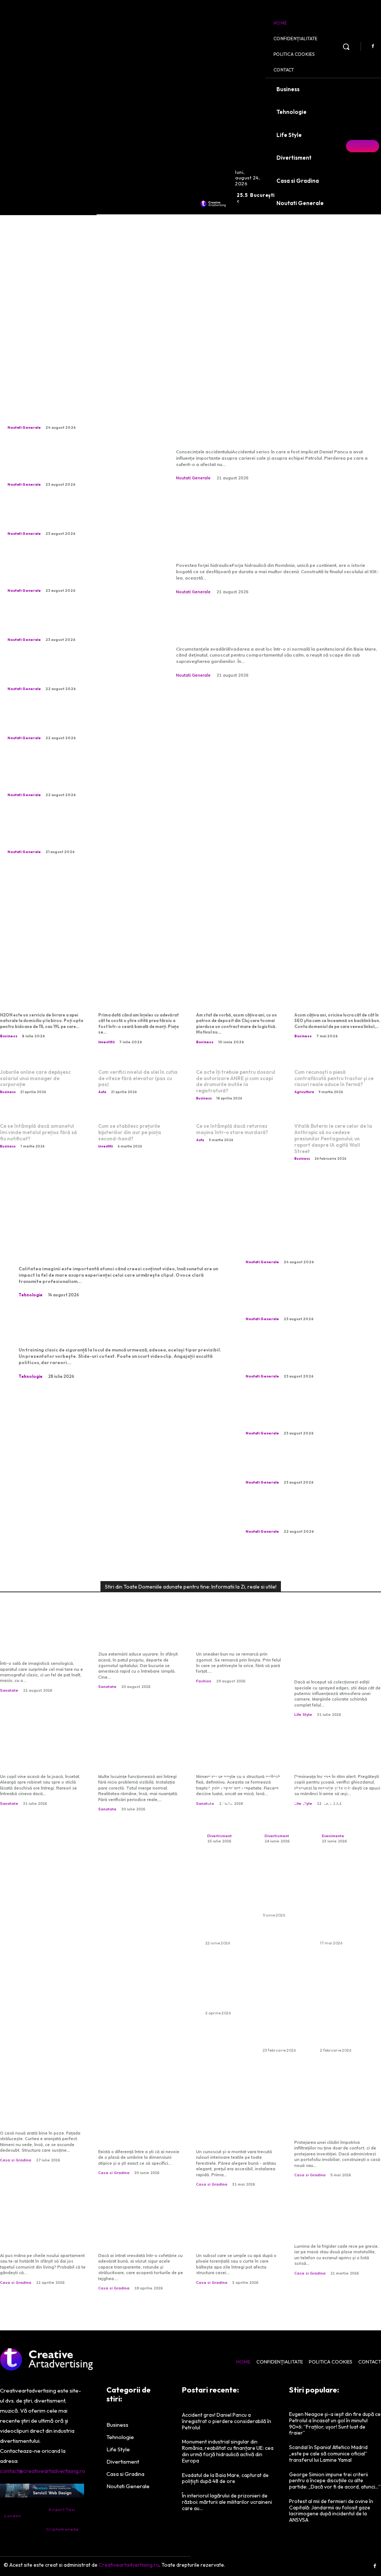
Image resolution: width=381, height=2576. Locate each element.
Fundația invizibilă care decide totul (40, 2118)
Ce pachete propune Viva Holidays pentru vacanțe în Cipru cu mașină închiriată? (228, 1901)
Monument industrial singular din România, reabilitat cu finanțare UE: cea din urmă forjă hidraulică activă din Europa (271, 526)
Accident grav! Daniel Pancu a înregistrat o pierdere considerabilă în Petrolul (262, 420)
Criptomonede (62, 2529)
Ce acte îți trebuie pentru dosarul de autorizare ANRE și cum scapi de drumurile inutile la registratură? (236, 1081)
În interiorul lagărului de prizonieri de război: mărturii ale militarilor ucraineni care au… (227, 2502)
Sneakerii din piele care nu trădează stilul (236, 1639)
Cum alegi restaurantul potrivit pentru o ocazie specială (342, 1790)
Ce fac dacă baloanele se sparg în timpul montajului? (227, 1985)
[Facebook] (373, 47)
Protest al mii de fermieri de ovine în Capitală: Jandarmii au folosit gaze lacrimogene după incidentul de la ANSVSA (331, 2510)
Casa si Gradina (16, 2160)
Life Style (303, 1715)
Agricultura (304, 1092)
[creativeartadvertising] (213, 204)
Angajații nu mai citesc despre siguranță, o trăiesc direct (106, 1328)
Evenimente (333, 1836)
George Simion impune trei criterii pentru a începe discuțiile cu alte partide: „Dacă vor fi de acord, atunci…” (335, 2481)
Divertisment (220, 1836)
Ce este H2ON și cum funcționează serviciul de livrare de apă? (43, 996)
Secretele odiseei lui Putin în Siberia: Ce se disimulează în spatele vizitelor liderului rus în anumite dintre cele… (78, 622)
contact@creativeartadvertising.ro (43, 2471)
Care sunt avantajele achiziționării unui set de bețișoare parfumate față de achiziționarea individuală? (343, 2003)
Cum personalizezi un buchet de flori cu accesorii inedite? (228, 1790)
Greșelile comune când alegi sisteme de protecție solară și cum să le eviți (235, 2127)
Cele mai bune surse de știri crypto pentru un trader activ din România (141, 996)
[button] (346, 47)
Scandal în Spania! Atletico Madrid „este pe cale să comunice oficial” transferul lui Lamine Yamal (328, 2454)
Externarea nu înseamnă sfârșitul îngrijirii (140, 1639)
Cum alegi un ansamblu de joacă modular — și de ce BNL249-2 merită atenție (285, 1778)
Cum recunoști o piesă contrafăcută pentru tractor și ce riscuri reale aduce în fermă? (334, 1078)
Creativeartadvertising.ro (129, 2565)
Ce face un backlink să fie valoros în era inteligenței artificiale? (337, 996)
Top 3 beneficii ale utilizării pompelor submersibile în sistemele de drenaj (239, 2231)
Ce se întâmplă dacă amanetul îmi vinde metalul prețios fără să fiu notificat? (39, 1132)
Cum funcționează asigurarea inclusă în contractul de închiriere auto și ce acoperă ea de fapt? (286, 2003)
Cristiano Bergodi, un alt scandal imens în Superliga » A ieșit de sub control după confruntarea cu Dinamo (72, 671)
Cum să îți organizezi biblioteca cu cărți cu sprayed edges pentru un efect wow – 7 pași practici (338, 1653)
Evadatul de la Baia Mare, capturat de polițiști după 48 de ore (277, 625)
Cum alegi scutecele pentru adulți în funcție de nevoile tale (284, 1887)
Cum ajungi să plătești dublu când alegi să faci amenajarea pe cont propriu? (40, 2231)
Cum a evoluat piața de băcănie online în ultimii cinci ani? (334, 2226)
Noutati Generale (24, 427)
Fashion (204, 1681)
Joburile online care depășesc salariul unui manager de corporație (35, 1078)
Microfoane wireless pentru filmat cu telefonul (117, 1246)
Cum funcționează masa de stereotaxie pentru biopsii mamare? (41, 1643)
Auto (102, 1092)
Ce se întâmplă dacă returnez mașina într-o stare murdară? (232, 1129)
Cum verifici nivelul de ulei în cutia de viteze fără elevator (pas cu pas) (138, 1078)
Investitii (106, 1042)
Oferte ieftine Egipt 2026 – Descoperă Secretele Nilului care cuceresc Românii (341, 1901)
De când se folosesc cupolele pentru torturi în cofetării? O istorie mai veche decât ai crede (142, 2231)
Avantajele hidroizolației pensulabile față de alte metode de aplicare (337, 2122)
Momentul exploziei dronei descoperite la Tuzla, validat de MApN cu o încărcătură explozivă (73, 721)
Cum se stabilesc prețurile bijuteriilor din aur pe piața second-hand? (130, 1132)
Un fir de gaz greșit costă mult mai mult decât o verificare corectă (142, 1757)
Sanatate (9, 1690)
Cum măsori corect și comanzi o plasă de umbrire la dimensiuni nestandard (135, 2127)
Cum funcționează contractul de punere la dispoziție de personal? (236, 996)
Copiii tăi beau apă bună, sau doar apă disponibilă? (43, 1757)
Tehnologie (31, 1295)
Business (9, 1036)
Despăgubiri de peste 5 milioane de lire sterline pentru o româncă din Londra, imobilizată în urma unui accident (69, 410)
